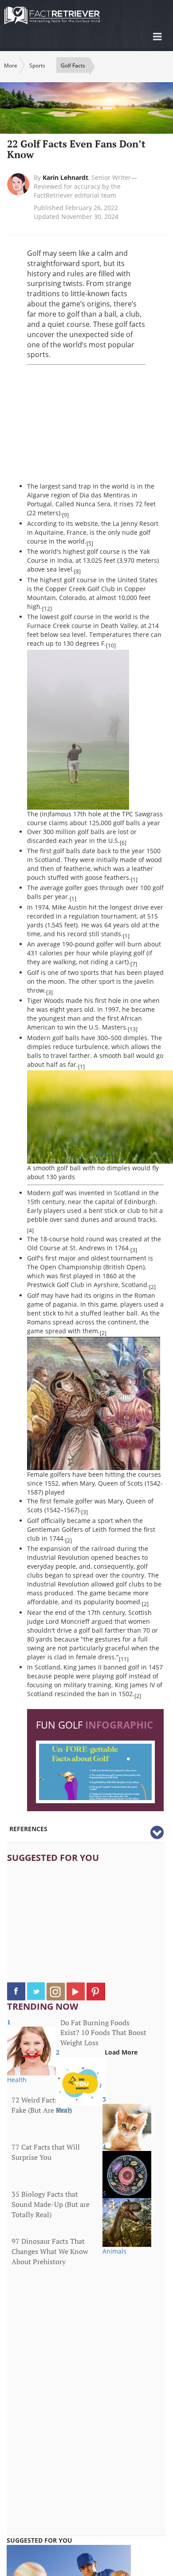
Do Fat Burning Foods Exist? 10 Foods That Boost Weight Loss (103, 2033)
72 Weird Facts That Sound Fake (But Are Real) (54, 2105)
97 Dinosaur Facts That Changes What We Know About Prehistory (50, 2251)
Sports (37, 66)
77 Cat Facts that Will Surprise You (46, 2152)
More (11, 66)
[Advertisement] (100, 424)
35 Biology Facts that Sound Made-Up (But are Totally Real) (51, 2204)
